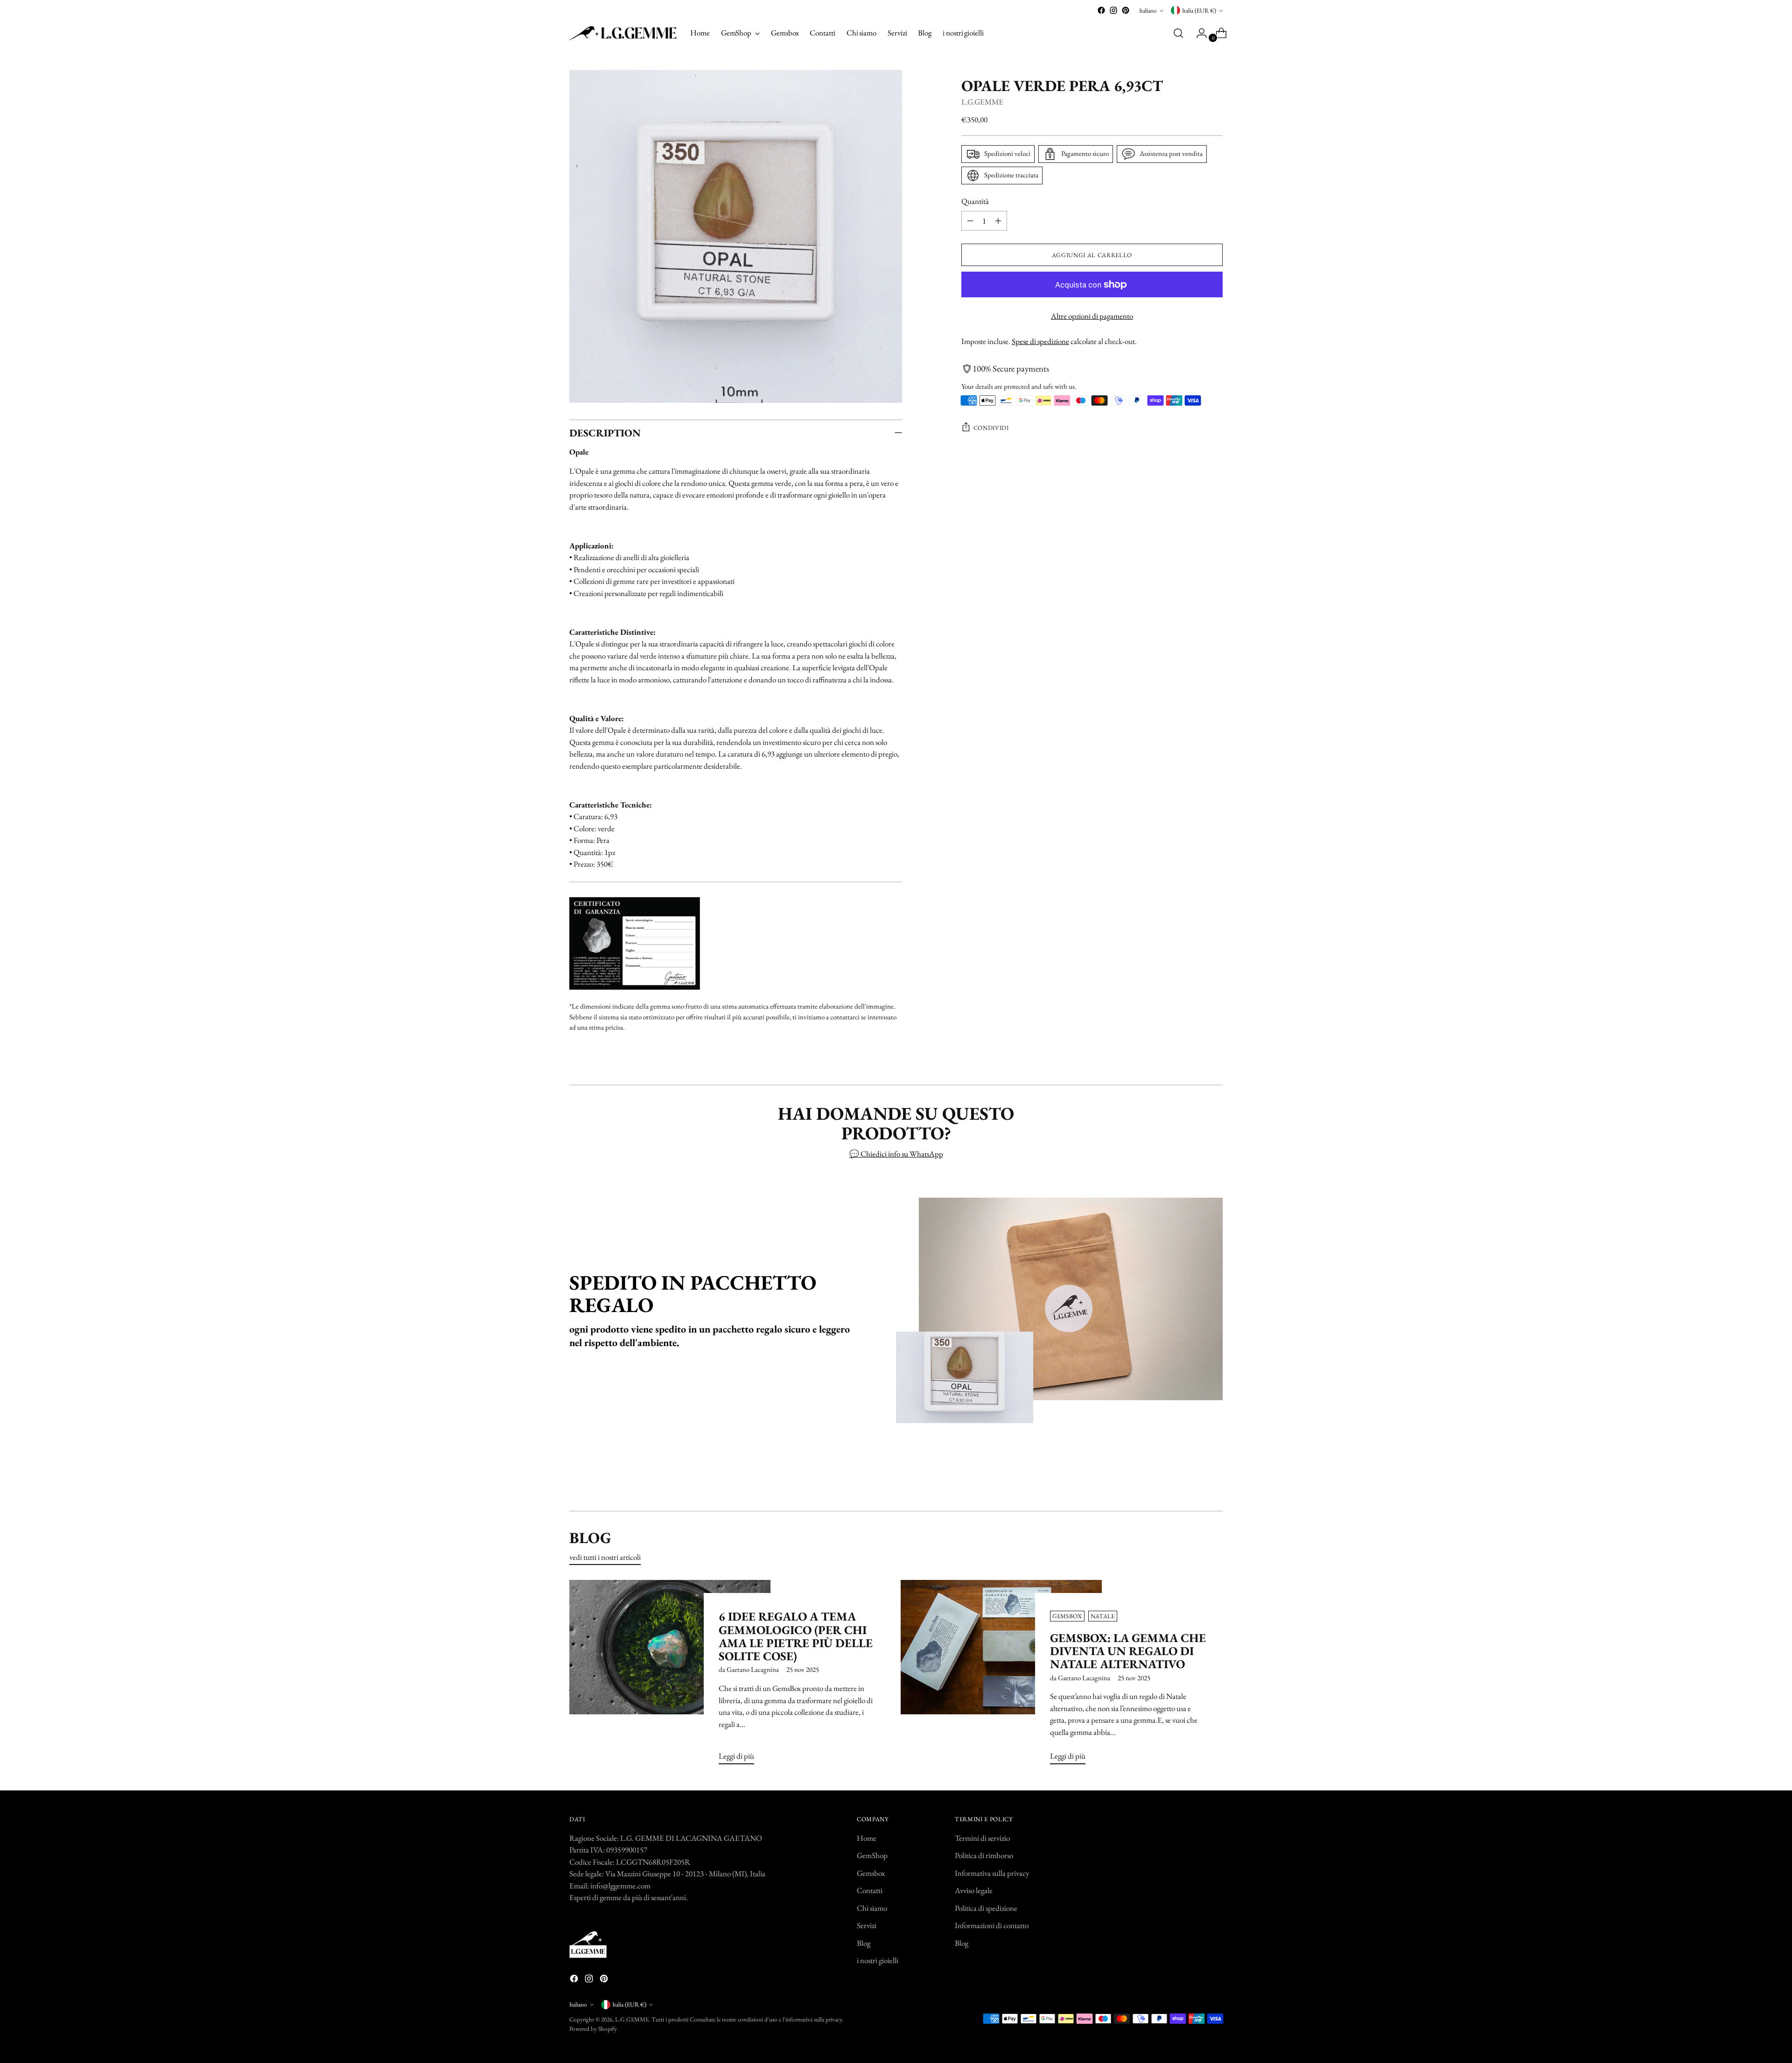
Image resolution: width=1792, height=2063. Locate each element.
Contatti (870, 1890)
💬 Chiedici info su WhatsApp (896, 1154)
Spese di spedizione (1040, 341)
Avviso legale (974, 1890)
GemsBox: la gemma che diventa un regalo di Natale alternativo (1128, 1651)
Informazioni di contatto (992, 1925)
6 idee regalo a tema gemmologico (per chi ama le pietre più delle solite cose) (796, 1636)
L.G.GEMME (982, 102)
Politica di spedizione (986, 1908)
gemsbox (1067, 1616)
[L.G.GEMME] (623, 33)
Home (867, 1838)
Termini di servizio (982, 1838)
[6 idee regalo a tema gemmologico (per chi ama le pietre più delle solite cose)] (670, 1676)
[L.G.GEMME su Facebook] (1101, 10)
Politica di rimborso (984, 1855)
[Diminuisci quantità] (970, 221)
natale (1103, 1616)
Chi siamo (872, 1908)
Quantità (975, 201)
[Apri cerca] (1178, 33)
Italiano (1148, 11)
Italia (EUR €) (1199, 11)
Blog (864, 1943)
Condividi (991, 428)
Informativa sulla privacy (992, 1873)
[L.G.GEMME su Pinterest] (1126, 10)
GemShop (872, 1855)
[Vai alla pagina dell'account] (1198, 33)
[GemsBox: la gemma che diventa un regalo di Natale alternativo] (1001, 1676)
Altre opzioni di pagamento (1092, 316)
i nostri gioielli (878, 1960)
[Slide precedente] (1193, 1479)
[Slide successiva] (1215, 1479)
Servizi (867, 1925)
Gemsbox (871, 1873)
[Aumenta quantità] (998, 221)
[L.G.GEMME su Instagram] (1113, 10)
